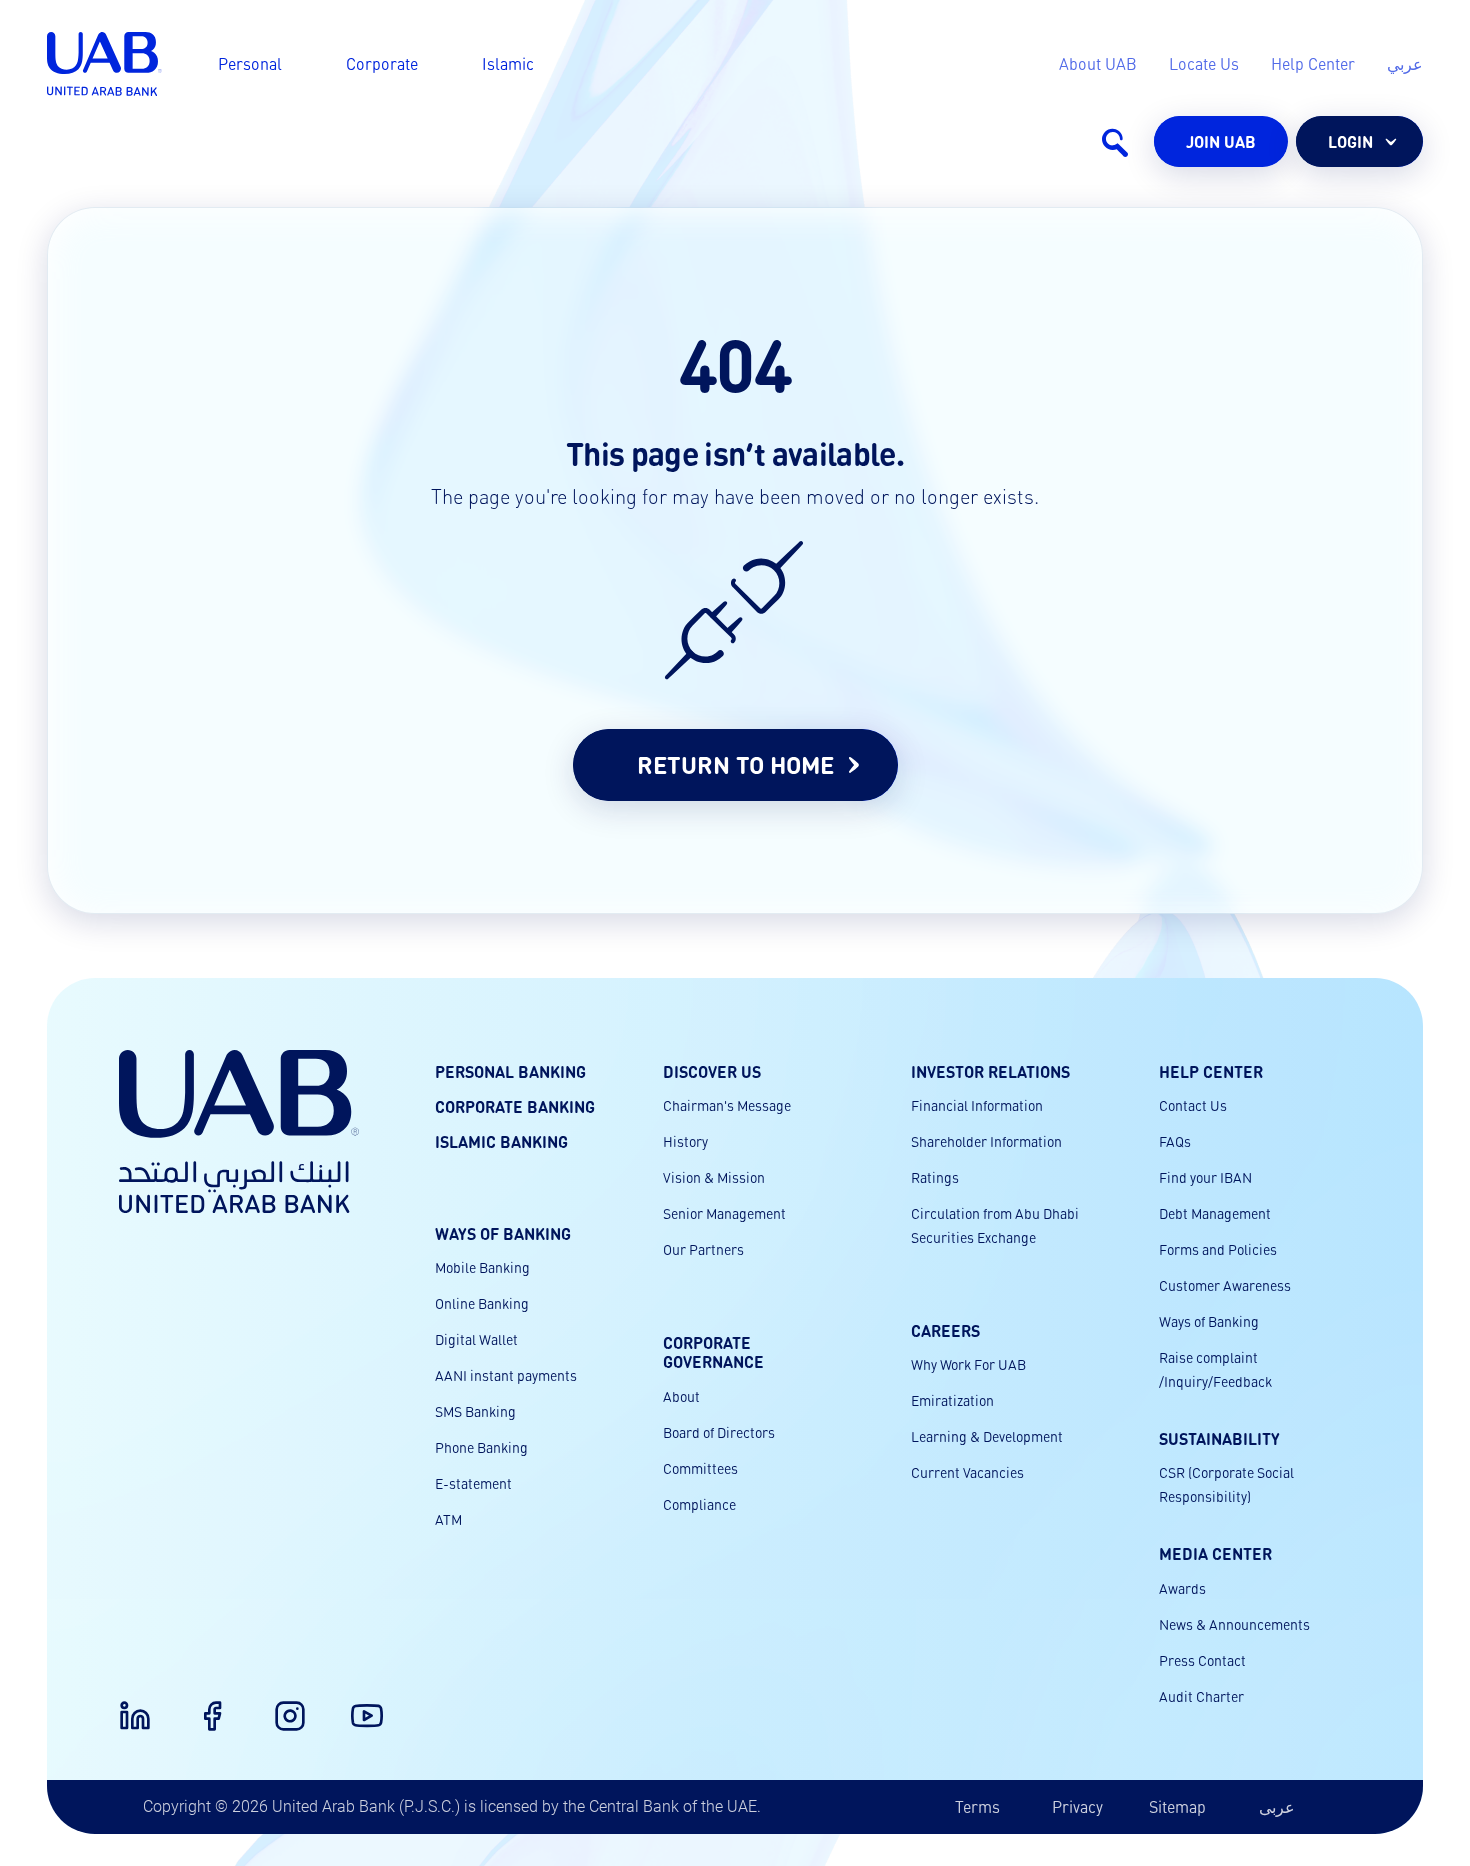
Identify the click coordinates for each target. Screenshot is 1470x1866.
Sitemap (1177, 1806)
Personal (250, 63)
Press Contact (1202, 1660)
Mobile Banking (482, 1267)
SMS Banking (475, 1411)
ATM (448, 1519)
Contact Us (1193, 1105)
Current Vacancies (967, 1472)
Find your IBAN (1205, 1177)
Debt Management (1215, 1213)
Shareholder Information (986, 1141)
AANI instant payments (506, 1375)
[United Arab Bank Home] (239, 1131)
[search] (1114, 142)
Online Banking (482, 1303)
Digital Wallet (476, 1339)
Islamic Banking (501, 1141)
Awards (1182, 1588)
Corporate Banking (515, 1106)
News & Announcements (1234, 1624)
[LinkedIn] (123, 1704)
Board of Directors (719, 1432)
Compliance (699, 1504)
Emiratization (952, 1400)
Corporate (382, 63)
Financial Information (977, 1105)
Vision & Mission (714, 1177)
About (681, 1396)
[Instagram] (278, 1704)
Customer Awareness (1225, 1285)
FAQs (1175, 1141)
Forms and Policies (1218, 1249)
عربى (1277, 1806)
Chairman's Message (727, 1105)
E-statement (473, 1483)
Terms (977, 1806)
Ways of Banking (1209, 1321)
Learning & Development (987, 1436)
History (685, 1141)
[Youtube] (355, 1704)
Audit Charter (1201, 1696)
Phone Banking (481, 1447)
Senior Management (724, 1213)
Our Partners (703, 1249)
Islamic (508, 63)
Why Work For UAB (968, 1364)
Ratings (935, 1177)
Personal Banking (510, 1071)
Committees (700, 1468)
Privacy (1077, 1806)
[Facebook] (200, 1704)
